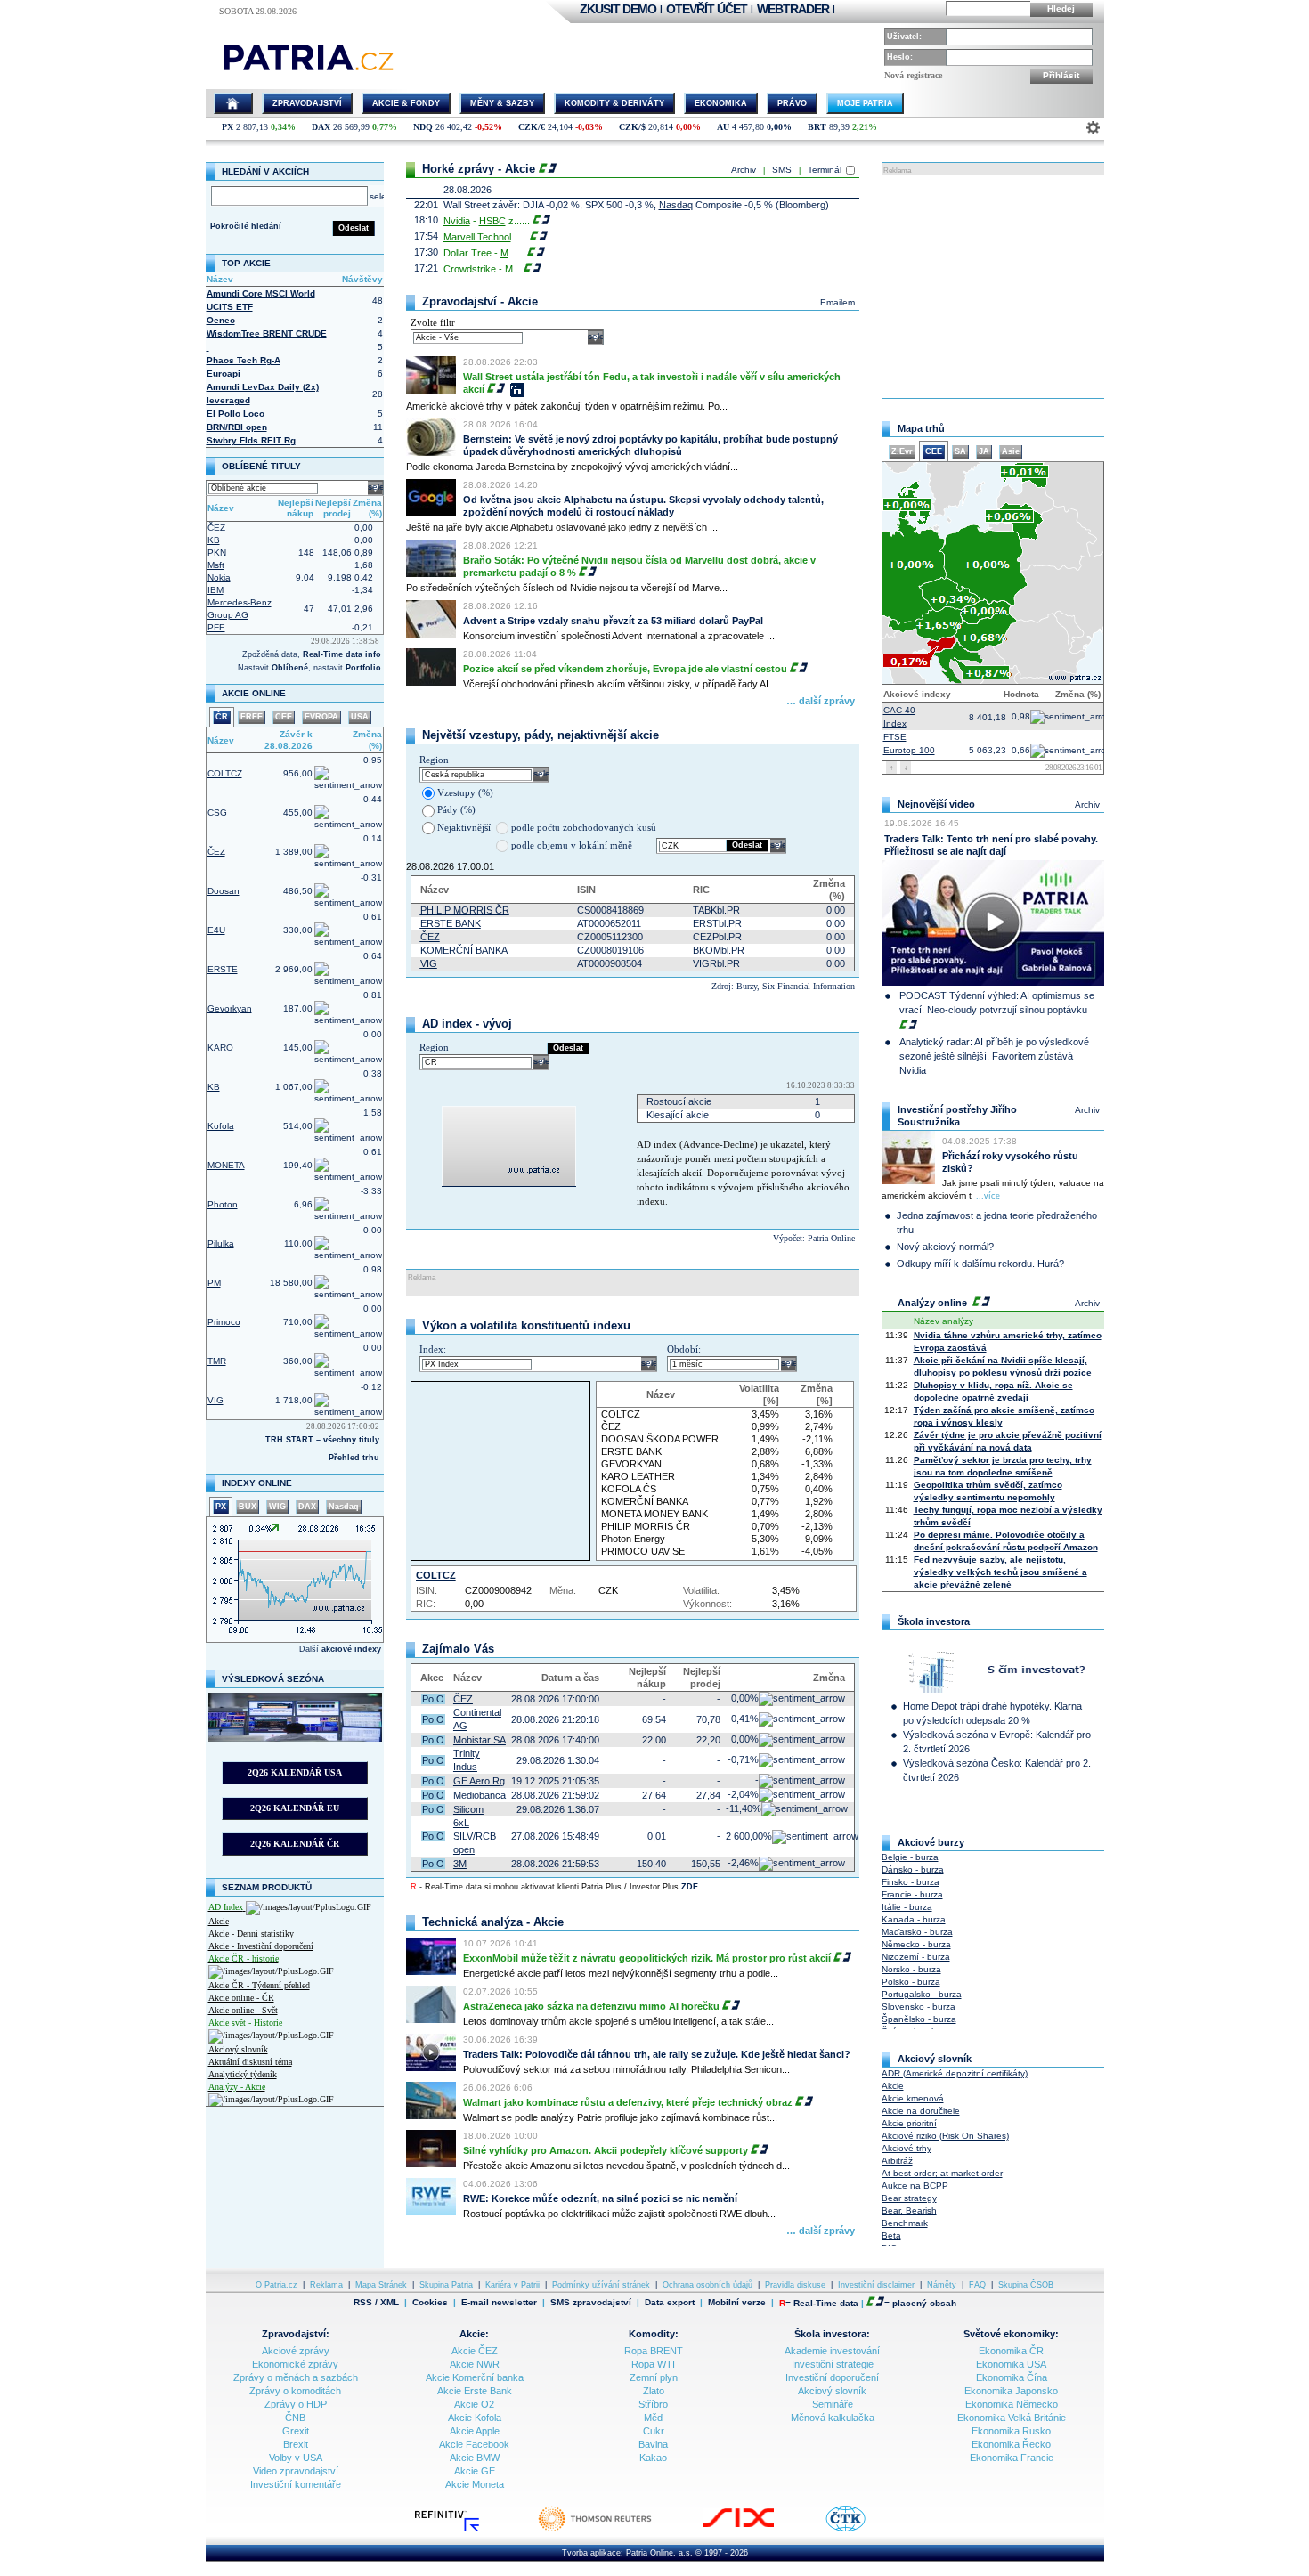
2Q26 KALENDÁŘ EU (295, 1808)
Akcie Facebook (474, 2444)
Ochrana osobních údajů (707, 2285)
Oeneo (221, 320)
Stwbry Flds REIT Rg (251, 440)
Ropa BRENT (654, 2351)
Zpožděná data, (272, 654)
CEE (284, 717)
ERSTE (223, 969)
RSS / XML (376, 2303)
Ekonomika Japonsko (1011, 2391)
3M (460, 1864)
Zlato (654, 2391)
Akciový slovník (238, 2049)
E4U (216, 930)
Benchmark (905, 2223)
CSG (217, 813)
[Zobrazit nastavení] (1093, 128)
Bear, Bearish (909, 2210)
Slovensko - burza (919, 2007)
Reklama (326, 2285)
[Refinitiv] (465, 2530)
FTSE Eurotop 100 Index (909, 742)
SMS (782, 170)
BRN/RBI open (237, 427)
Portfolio (363, 668)
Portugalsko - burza (922, 1994)
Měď (654, 2418)
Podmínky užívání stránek (601, 2285)
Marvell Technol (477, 237)
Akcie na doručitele (921, 2111)
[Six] (756, 2530)
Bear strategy (909, 2198)
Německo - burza (916, 1944)
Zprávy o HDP (296, 2404)
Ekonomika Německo (1012, 2404)
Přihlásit (1061, 75)
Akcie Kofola (475, 2418)
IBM (215, 590)
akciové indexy (351, 1649)
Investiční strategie (833, 2364)
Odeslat (354, 228)
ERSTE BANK (451, 923)
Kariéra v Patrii (512, 2285)
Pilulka (221, 1243)
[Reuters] (613, 2530)
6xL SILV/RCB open (475, 1836)
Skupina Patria (446, 2285)
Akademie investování (832, 2351)
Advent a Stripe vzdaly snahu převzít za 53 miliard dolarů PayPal (613, 621)
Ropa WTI (653, 2364)
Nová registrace (913, 75)
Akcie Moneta (475, 2484)
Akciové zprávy (296, 2351)
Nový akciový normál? (945, 1247)
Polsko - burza (911, 1982)
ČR (222, 717)
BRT (817, 127)
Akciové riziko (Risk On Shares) (945, 2136)
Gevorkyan (230, 1008)
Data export (670, 2303)
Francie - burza (912, 1894)
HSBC (492, 221)
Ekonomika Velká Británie (1012, 2418)
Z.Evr (902, 451)
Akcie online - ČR (241, 1998)
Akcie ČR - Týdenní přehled (259, 1985)
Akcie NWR (475, 2364)
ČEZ (216, 528)
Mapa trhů (921, 428)
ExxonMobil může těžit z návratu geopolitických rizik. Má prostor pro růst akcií (647, 1958)
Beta (891, 2235)
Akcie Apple (475, 2431)
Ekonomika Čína (1012, 2377)
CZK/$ (632, 127)
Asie (1011, 451)
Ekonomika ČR (1011, 2351)
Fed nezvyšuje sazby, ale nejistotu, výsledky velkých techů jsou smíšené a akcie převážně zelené (1000, 1572)
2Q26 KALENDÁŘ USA (295, 1772)
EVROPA (321, 717)
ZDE (690, 1887)
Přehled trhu (354, 1458)
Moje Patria (865, 103)
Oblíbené (290, 668)
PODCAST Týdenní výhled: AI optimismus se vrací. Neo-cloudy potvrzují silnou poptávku (997, 1003)
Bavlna (653, 2444)
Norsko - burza (911, 1969)
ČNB (295, 2418)
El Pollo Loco (236, 414)
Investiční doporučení (832, 2377)
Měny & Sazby (502, 103)
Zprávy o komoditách (295, 2391)
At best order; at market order (942, 2173)
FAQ (977, 2285)
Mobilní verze (737, 2303)
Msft (216, 565)
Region (434, 760)
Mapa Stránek (381, 2285)
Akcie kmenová (913, 2098)
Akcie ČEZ (475, 2351)
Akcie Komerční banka (475, 2377)
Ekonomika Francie (1012, 2458)
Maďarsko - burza (917, 1932)
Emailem (837, 302)
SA (960, 451)
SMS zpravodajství (591, 2303)
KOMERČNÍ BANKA (464, 950)
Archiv (744, 170)
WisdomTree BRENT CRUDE (267, 333)
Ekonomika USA (1011, 2364)
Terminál (825, 170)
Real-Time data (826, 2303)
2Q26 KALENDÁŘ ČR (295, 1844)
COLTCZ (225, 773)
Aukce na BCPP (915, 2186)
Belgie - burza (910, 1857)
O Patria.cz (276, 2285)
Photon (223, 1204)
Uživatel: (904, 37)
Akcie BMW (475, 2458)
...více (988, 1196)
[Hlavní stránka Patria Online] (233, 103)
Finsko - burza (911, 1882)
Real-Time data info (342, 654)
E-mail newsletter (499, 2303)
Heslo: (900, 57)
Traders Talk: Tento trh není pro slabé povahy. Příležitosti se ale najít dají (991, 845)
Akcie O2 (474, 2404)
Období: (684, 1349)
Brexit (296, 2444)
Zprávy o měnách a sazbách (296, 2377)
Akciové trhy (907, 2148)
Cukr (654, 2431)
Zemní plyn (654, 2377)
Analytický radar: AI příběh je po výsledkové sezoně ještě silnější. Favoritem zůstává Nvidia (994, 1056)
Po (428, 1699)
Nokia (219, 577)
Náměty (942, 2285)
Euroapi (224, 374)
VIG (215, 1400)
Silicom (468, 1809)
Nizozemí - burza (916, 1957)
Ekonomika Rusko (1011, 2431)
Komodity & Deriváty (614, 103)
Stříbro (653, 2404)
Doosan (224, 891)
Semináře (833, 2404)
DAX (321, 127)
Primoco (224, 1322)
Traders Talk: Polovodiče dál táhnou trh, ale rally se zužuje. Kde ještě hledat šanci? (657, 2054)
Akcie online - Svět (243, 2010)
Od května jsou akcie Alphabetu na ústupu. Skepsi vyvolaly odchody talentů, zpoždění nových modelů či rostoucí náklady (643, 506)
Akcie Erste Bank (475, 2391)
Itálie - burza (907, 1907)
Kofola (221, 1126)
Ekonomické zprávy (295, 2364)
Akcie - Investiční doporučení (261, 1946)
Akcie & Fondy (406, 103)
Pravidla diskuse (795, 2285)
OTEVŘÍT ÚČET (707, 9)
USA (360, 717)
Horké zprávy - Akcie (479, 169)
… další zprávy (821, 701)
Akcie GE (475, 2471)
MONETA (226, 1165)
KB (214, 540)
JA (984, 451)
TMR (217, 1361)
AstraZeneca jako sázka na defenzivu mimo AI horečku (591, 2006)
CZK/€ (532, 127)
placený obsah (924, 2303)
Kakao (653, 2458)
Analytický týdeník (243, 2074)
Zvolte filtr (433, 322)
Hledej (1061, 8)
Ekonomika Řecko (1011, 2444)
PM (214, 1283)
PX (228, 127)
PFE (216, 627)
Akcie (219, 1921)
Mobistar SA (480, 1740)
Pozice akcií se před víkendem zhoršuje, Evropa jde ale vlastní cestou (625, 669)
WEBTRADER (793, 9)
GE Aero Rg (479, 1781)
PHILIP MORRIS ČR (465, 910)
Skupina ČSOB (1026, 2285)
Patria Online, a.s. (659, 2553)
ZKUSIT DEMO (618, 9)
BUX (248, 1507)
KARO (220, 1048)
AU (723, 127)
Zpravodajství (307, 103)
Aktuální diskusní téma (250, 2062)
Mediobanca (480, 1795)
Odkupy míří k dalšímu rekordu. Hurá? (980, 1264)
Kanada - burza (914, 1919)
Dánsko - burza (913, 1869)
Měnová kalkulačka (833, 2418)
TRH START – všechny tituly (322, 1440)
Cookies (430, 2302)
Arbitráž (897, 2161)
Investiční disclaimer (876, 2285)
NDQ (423, 127)
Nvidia (457, 221)
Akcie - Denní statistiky (251, 1934)
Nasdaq (344, 1507)
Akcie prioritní (909, 2123)
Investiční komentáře (296, 2484)
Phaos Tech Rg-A (244, 360)
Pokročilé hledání (246, 226)
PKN (217, 553)
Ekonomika (721, 103)
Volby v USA (296, 2458)
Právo (792, 103)
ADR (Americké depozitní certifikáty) (955, 2073)
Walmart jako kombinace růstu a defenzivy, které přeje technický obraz (628, 2102)
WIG (277, 1507)
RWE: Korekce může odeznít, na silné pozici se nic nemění (600, 2198)
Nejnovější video (936, 804)
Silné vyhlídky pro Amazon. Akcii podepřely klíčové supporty (606, 2150)
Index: (433, 1349)
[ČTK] (863, 2530)
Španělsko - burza (919, 2019)
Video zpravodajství (296, 2471)
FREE (252, 717)
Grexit (296, 2431)
